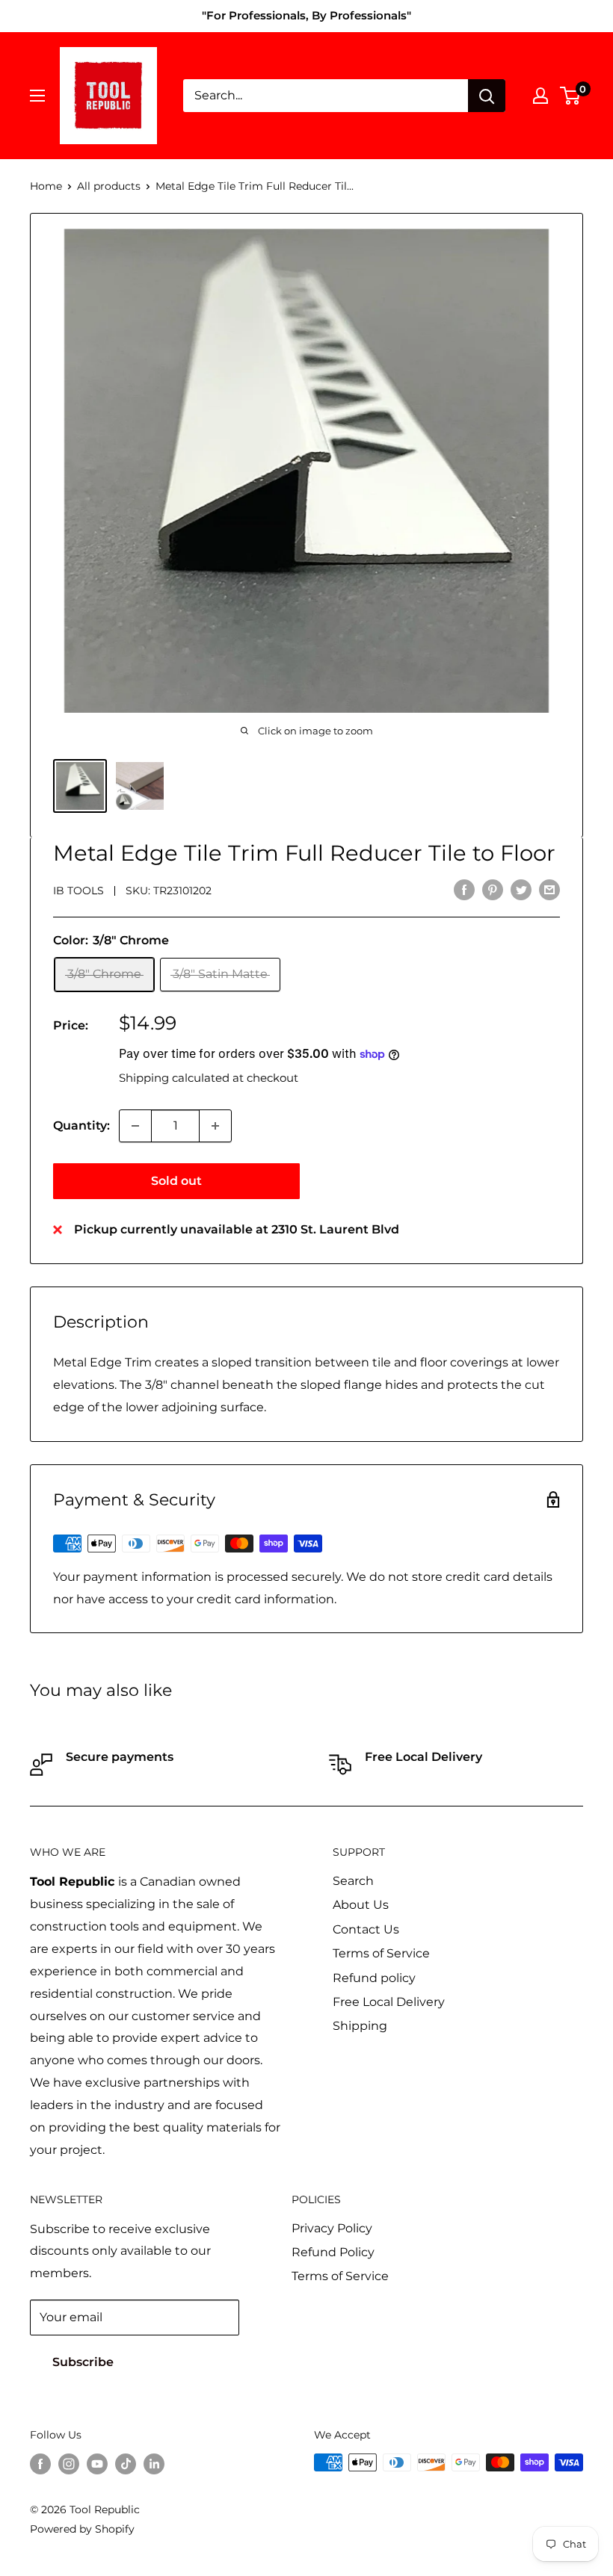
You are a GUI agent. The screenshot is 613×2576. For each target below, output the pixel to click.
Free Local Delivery (389, 2002)
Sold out (176, 1181)
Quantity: (81, 1126)
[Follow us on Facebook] (40, 2464)
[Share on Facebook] (464, 889)
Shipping (360, 2026)
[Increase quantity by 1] (215, 1126)
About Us (361, 1905)
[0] (571, 96)
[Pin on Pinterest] (493, 889)
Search (353, 1881)
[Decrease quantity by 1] (135, 1126)
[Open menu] (37, 96)
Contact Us (366, 1929)
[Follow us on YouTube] (97, 2464)
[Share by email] (549, 889)
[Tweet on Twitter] (521, 889)
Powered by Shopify (82, 2529)
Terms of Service (381, 1953)
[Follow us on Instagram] (69, 2464)
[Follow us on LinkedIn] (154, 2464)
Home (46, 186)
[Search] (487, 96)
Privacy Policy (332, 2228)
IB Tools (78, 891)
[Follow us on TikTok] (126, 2464)
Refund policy (374, 1978)
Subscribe (83, 2362)
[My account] (540, 96)
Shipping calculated (174, 1078)
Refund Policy (333, 2252)
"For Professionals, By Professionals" (306, 15)
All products (109, 186)
